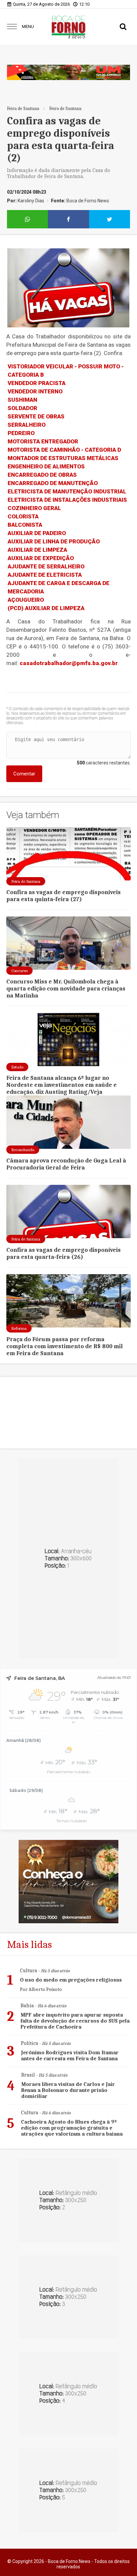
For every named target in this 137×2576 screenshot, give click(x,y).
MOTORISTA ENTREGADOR (43, 441)
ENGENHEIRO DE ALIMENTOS (46, 466)
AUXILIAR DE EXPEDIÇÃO (41, 558)
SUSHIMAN (22, 400)
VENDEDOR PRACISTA (37, 383)
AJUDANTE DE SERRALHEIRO (46, 566)
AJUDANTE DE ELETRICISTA (45, 575)
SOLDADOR (22, 408)
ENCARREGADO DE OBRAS (42, 475)
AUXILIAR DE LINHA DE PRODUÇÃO (54, 541)
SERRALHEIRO (27, 425)
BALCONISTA (25, 525)
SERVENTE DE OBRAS (36, 416)
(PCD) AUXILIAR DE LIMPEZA (46, 608)
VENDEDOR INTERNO (35, 391)
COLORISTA (23, 516)
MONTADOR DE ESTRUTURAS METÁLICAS (63, 458)
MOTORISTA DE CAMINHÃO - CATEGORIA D (64, 450)
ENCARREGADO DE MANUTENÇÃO (53, 483)
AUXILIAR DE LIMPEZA (37, 550)
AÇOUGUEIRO (26, 600)
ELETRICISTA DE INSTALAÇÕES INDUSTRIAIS (67, 500)
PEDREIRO (21, 433)
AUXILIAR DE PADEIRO (37, 533)
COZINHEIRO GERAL (34, 508)
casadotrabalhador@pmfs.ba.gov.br (69, 663)
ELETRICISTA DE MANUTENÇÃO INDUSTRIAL (67, 491)
